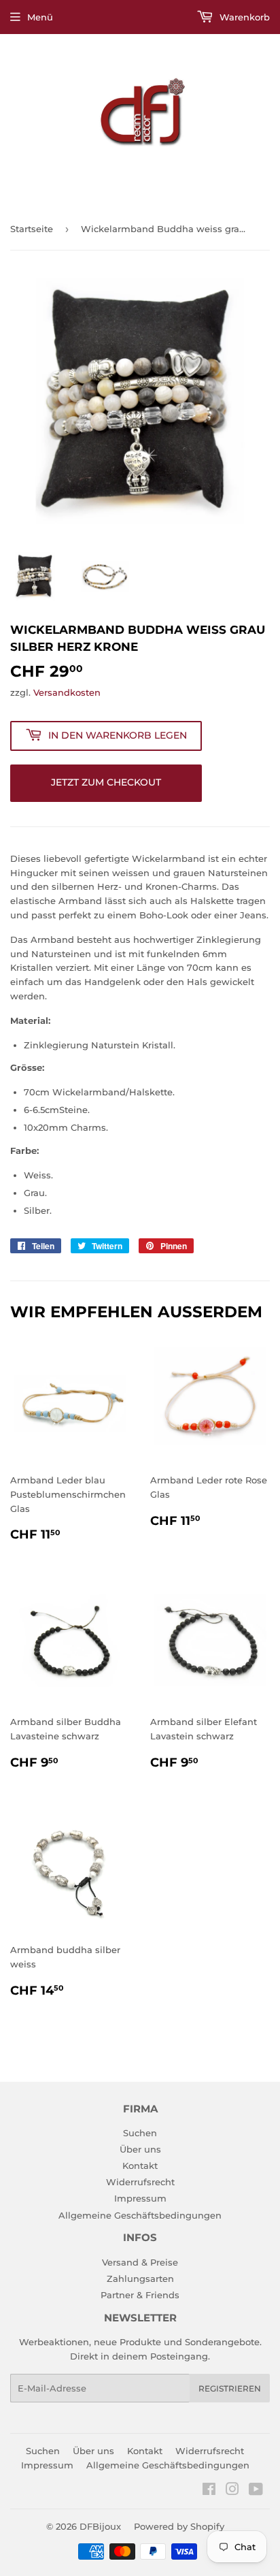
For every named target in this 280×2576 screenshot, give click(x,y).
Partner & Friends (140, 2295)
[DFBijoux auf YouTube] (256, 2491)
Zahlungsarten (140, 2279)
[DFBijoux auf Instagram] (232, 2491)
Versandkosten (67, 692)
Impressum (140, 2198)
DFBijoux (100, 2526)
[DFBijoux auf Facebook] (209, 2491)
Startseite (32, 229)
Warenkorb (243, 17)
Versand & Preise (140, 2262)
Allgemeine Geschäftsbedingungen (140, 2215)
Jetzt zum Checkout (106, 782)
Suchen (140, 2133)
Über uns (140, 2149)
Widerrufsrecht (140, 2182)
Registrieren (230, 2388)
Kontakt (140, 2166)
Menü (40, 17)
